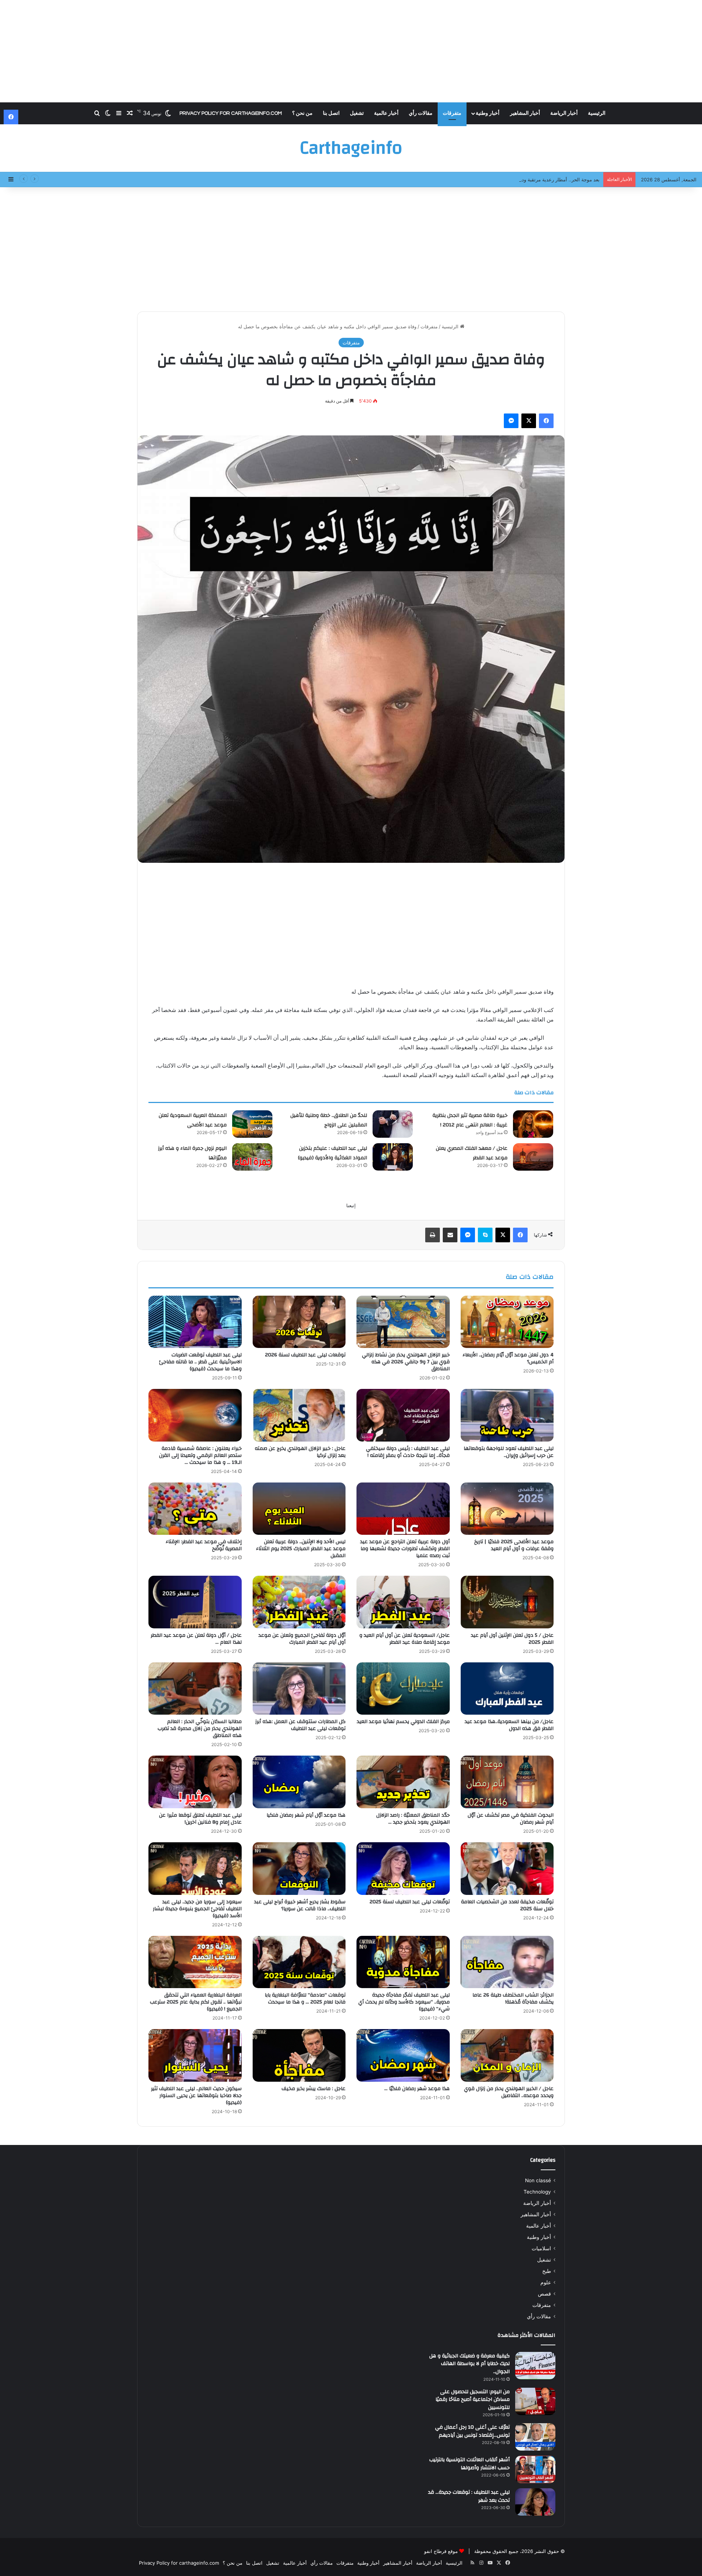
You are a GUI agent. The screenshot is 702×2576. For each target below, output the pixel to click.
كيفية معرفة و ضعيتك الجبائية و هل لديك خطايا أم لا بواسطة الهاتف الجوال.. (469, 2364)
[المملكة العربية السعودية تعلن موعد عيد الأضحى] (252, 1124)
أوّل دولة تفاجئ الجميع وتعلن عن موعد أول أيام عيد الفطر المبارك (302, 1639)
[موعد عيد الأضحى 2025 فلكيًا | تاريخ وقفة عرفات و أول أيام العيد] (507, 1509)
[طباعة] (433, 1235)
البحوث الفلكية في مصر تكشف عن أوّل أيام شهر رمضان (511, 1819)
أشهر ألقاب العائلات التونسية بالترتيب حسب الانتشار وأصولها (469, 2464)
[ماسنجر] (511, 421)
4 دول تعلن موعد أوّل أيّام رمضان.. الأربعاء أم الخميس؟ (508, 1358)
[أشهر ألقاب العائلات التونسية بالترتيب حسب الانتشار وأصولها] (535, 2469)
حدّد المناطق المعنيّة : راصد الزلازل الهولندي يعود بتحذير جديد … (413, 1819)
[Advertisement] (351, 51)
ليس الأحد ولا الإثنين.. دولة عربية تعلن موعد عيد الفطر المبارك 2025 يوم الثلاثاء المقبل (301, 1549)
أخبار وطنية (488, 113)
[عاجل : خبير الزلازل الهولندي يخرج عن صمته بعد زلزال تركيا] (299, 1415)
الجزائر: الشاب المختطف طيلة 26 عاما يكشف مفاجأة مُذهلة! (513, 1999)
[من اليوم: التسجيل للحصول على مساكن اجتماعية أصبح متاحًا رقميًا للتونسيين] (535, 2401)
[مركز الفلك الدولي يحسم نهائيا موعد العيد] (403, 1689)
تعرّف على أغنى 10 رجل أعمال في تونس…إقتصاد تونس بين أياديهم (472, 2431)
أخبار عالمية (386, 113)
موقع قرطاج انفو (441, 2551)
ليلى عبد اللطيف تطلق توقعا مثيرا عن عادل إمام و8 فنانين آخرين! (200, 1819)
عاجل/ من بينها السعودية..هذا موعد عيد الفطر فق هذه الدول (509, 1725)
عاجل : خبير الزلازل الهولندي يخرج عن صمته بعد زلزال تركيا (300, 1452)
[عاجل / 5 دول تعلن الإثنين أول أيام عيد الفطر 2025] (507, 1602)
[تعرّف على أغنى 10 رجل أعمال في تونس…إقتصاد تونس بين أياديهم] (535, 2437)
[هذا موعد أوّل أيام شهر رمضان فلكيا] (299, 1782)
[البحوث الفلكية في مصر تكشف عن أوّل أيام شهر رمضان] (507, 1782)
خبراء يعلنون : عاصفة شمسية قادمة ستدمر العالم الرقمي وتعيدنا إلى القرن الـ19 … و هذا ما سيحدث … (200, 1455)
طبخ (547, 2271)
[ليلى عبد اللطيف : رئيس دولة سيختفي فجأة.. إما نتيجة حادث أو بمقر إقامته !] (403, 1415)
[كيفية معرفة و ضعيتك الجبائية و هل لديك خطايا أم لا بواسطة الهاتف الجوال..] (535, 2366)
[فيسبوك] (546, 421)
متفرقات (452, 113)
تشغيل (357, 113)
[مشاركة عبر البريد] (450, 1235)
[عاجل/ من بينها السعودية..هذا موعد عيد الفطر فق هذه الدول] (507, 1689)
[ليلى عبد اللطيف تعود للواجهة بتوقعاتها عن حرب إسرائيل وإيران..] (507, 1415)
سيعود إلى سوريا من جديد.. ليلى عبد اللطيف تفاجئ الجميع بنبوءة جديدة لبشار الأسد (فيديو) (197, 1909)
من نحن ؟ (302, 113)
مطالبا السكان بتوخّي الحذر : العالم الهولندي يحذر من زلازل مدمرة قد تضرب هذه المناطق (200, 1729)
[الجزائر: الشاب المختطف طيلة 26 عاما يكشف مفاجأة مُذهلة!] (507, 1962)
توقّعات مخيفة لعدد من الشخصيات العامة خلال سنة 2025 (507, 1905)
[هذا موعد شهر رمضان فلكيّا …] (403, 2055)
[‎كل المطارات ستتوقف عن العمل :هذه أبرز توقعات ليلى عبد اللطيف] (299, 1689)
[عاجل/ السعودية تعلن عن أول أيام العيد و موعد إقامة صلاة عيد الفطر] (403, 1602)
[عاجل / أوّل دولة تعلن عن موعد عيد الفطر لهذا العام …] (195, 1602)
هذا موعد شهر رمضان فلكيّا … (417, 2089)
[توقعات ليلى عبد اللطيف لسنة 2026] (299, 1322)
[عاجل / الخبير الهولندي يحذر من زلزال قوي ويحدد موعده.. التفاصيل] (507, 2055)
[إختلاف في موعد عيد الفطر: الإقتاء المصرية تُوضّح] (195, 1509)
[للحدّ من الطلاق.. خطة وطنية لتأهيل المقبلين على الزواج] (393, 1124)
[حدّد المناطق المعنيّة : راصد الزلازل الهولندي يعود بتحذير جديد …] (403, 1782)
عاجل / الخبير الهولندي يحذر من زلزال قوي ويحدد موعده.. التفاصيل (509, 2092)
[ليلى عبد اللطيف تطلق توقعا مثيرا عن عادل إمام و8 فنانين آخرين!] (195, 1782)
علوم (546, 2282)
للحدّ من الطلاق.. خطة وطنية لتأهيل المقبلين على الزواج (329, 1120)
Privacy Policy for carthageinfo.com (231, 113)
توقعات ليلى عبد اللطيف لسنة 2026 (305, 1355)
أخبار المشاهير (525, 113)
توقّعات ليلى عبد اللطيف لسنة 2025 (410, 1902)
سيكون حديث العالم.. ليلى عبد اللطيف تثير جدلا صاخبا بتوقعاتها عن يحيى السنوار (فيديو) (196, 2096)
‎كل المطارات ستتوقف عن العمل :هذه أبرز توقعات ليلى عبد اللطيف (300, 1725)
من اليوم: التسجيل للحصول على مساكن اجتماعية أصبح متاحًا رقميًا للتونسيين (473, 2400)
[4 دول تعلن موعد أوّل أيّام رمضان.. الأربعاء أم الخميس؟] (507, 1322)
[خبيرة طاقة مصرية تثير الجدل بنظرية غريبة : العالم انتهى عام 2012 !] (533, 1124)
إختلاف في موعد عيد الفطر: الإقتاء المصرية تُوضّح (204, 1545)
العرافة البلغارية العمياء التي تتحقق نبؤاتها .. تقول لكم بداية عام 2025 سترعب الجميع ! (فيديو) (196, 2002)
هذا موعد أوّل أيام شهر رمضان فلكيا (306, 1815)
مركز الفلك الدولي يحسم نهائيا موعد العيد (403, 1722)
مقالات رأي (421, 113)
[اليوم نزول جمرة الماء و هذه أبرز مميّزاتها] (252, 1157)
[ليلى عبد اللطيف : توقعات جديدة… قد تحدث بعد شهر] (535, 2502)
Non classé (538, 2180)
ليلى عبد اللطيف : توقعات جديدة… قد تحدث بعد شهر (469, 2496)
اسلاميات (541, 2248)
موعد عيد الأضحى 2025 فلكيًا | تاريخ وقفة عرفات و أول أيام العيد (514, 1545)
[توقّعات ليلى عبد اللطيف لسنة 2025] (403, 1869)
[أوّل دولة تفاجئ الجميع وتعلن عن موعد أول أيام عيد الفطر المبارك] (299, 1602)
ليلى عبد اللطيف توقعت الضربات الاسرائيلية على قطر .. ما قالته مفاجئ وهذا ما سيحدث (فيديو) (200, 1362)
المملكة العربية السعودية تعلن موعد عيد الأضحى (193, 1120)
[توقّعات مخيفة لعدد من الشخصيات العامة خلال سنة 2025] (507, 1869)
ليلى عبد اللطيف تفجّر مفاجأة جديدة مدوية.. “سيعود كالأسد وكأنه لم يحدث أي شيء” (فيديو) (404, 2002)
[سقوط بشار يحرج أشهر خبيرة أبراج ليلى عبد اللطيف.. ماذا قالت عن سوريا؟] (299, 1869)
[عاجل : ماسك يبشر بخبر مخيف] (299, 2055)
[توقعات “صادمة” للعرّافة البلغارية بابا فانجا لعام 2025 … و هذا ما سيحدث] (299, 1962)
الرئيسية (597, 113)
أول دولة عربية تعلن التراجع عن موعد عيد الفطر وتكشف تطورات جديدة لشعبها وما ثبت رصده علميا (405, 1549)
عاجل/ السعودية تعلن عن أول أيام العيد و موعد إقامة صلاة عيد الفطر (405, 1639)
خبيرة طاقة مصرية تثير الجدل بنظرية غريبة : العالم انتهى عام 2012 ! (470, 1120)
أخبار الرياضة (564, 113)
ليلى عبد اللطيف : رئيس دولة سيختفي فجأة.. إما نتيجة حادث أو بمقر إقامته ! (408, 1452)
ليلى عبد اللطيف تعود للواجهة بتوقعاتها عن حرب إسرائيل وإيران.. (509, 1452)
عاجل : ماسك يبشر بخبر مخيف (314, 2089)
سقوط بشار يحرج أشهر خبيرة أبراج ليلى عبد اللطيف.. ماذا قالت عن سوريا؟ (300, 1905)
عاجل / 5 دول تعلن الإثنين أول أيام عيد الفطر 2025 (512, 1639)
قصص (544, 2294)
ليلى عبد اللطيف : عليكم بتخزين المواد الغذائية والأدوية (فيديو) (333, 1153)
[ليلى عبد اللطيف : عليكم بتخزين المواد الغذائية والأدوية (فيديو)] (393, 1157)
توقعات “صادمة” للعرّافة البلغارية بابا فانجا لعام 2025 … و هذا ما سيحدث (305, 1999)
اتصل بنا (331, 113)
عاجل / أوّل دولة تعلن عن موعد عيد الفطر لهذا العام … (196, 1639)
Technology (537, 2192)
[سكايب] (485, 1235)
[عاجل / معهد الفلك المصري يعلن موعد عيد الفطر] (533, 1157)
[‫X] (529, 421)
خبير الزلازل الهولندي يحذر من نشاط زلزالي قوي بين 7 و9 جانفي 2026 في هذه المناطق (406, 1362)
